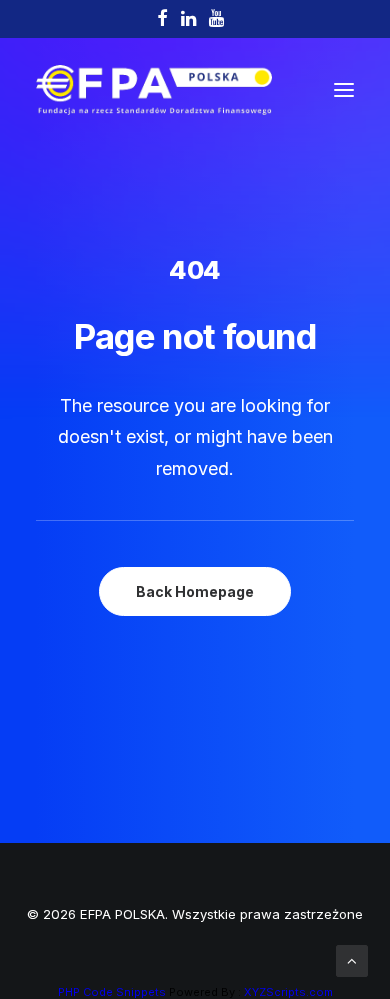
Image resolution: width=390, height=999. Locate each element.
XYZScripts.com (288, 992)
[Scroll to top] (352, 959)
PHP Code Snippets (112, 992)
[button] (344, 90)
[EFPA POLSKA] (154, 90)
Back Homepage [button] (195, 591)
